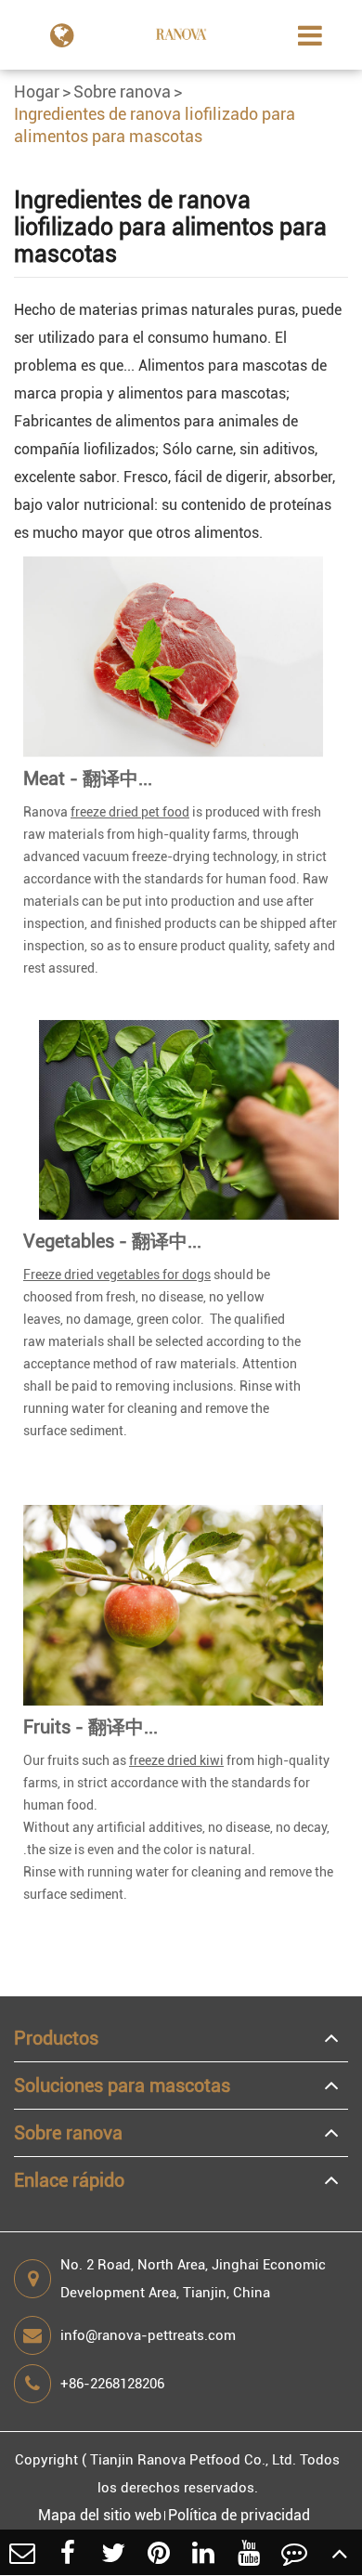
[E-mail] (23, 2552)
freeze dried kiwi (176, 1760)
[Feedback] (295, 2552)
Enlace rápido (69, 2180)
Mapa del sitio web (100, 2515)
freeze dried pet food (130, 812)
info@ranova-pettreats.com (148, 2335)
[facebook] (68, 2552)
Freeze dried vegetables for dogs (117, 1275)
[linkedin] (204, 2552)
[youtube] (249, 2552)
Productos (56, 2038)
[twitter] (114, 2552)
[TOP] (339, 2552)
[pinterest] (158, 2552)
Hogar (37, 92)
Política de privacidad (239, 2515)
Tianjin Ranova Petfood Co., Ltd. (193, 2460)
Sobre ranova (122, 92)
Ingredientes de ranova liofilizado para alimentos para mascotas (155, 125)
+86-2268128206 (112, 2384)
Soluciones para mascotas (122, 2086)
